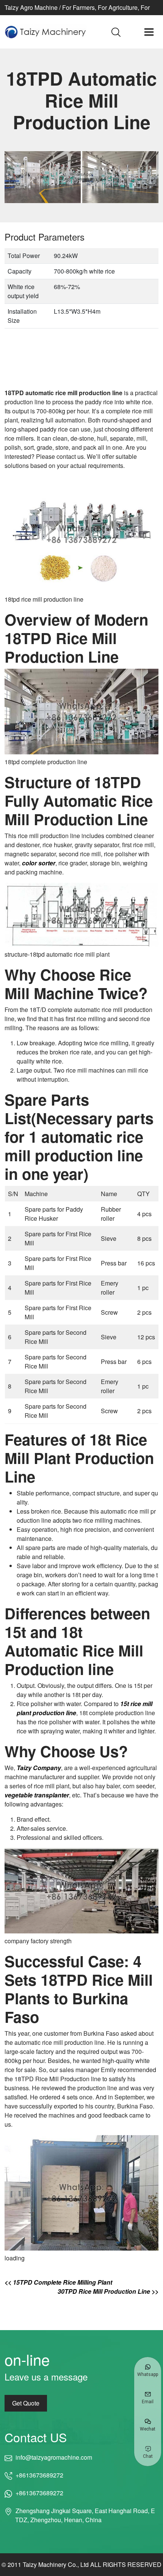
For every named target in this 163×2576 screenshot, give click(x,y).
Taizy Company (39, 1768)
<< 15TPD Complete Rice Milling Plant (58, 2282)
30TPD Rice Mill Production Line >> (108, 2291)
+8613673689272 (39, 2475)
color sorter (39, 863)
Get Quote (26, 2403)
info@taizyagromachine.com (54, 2457)
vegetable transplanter (37, 1795)
